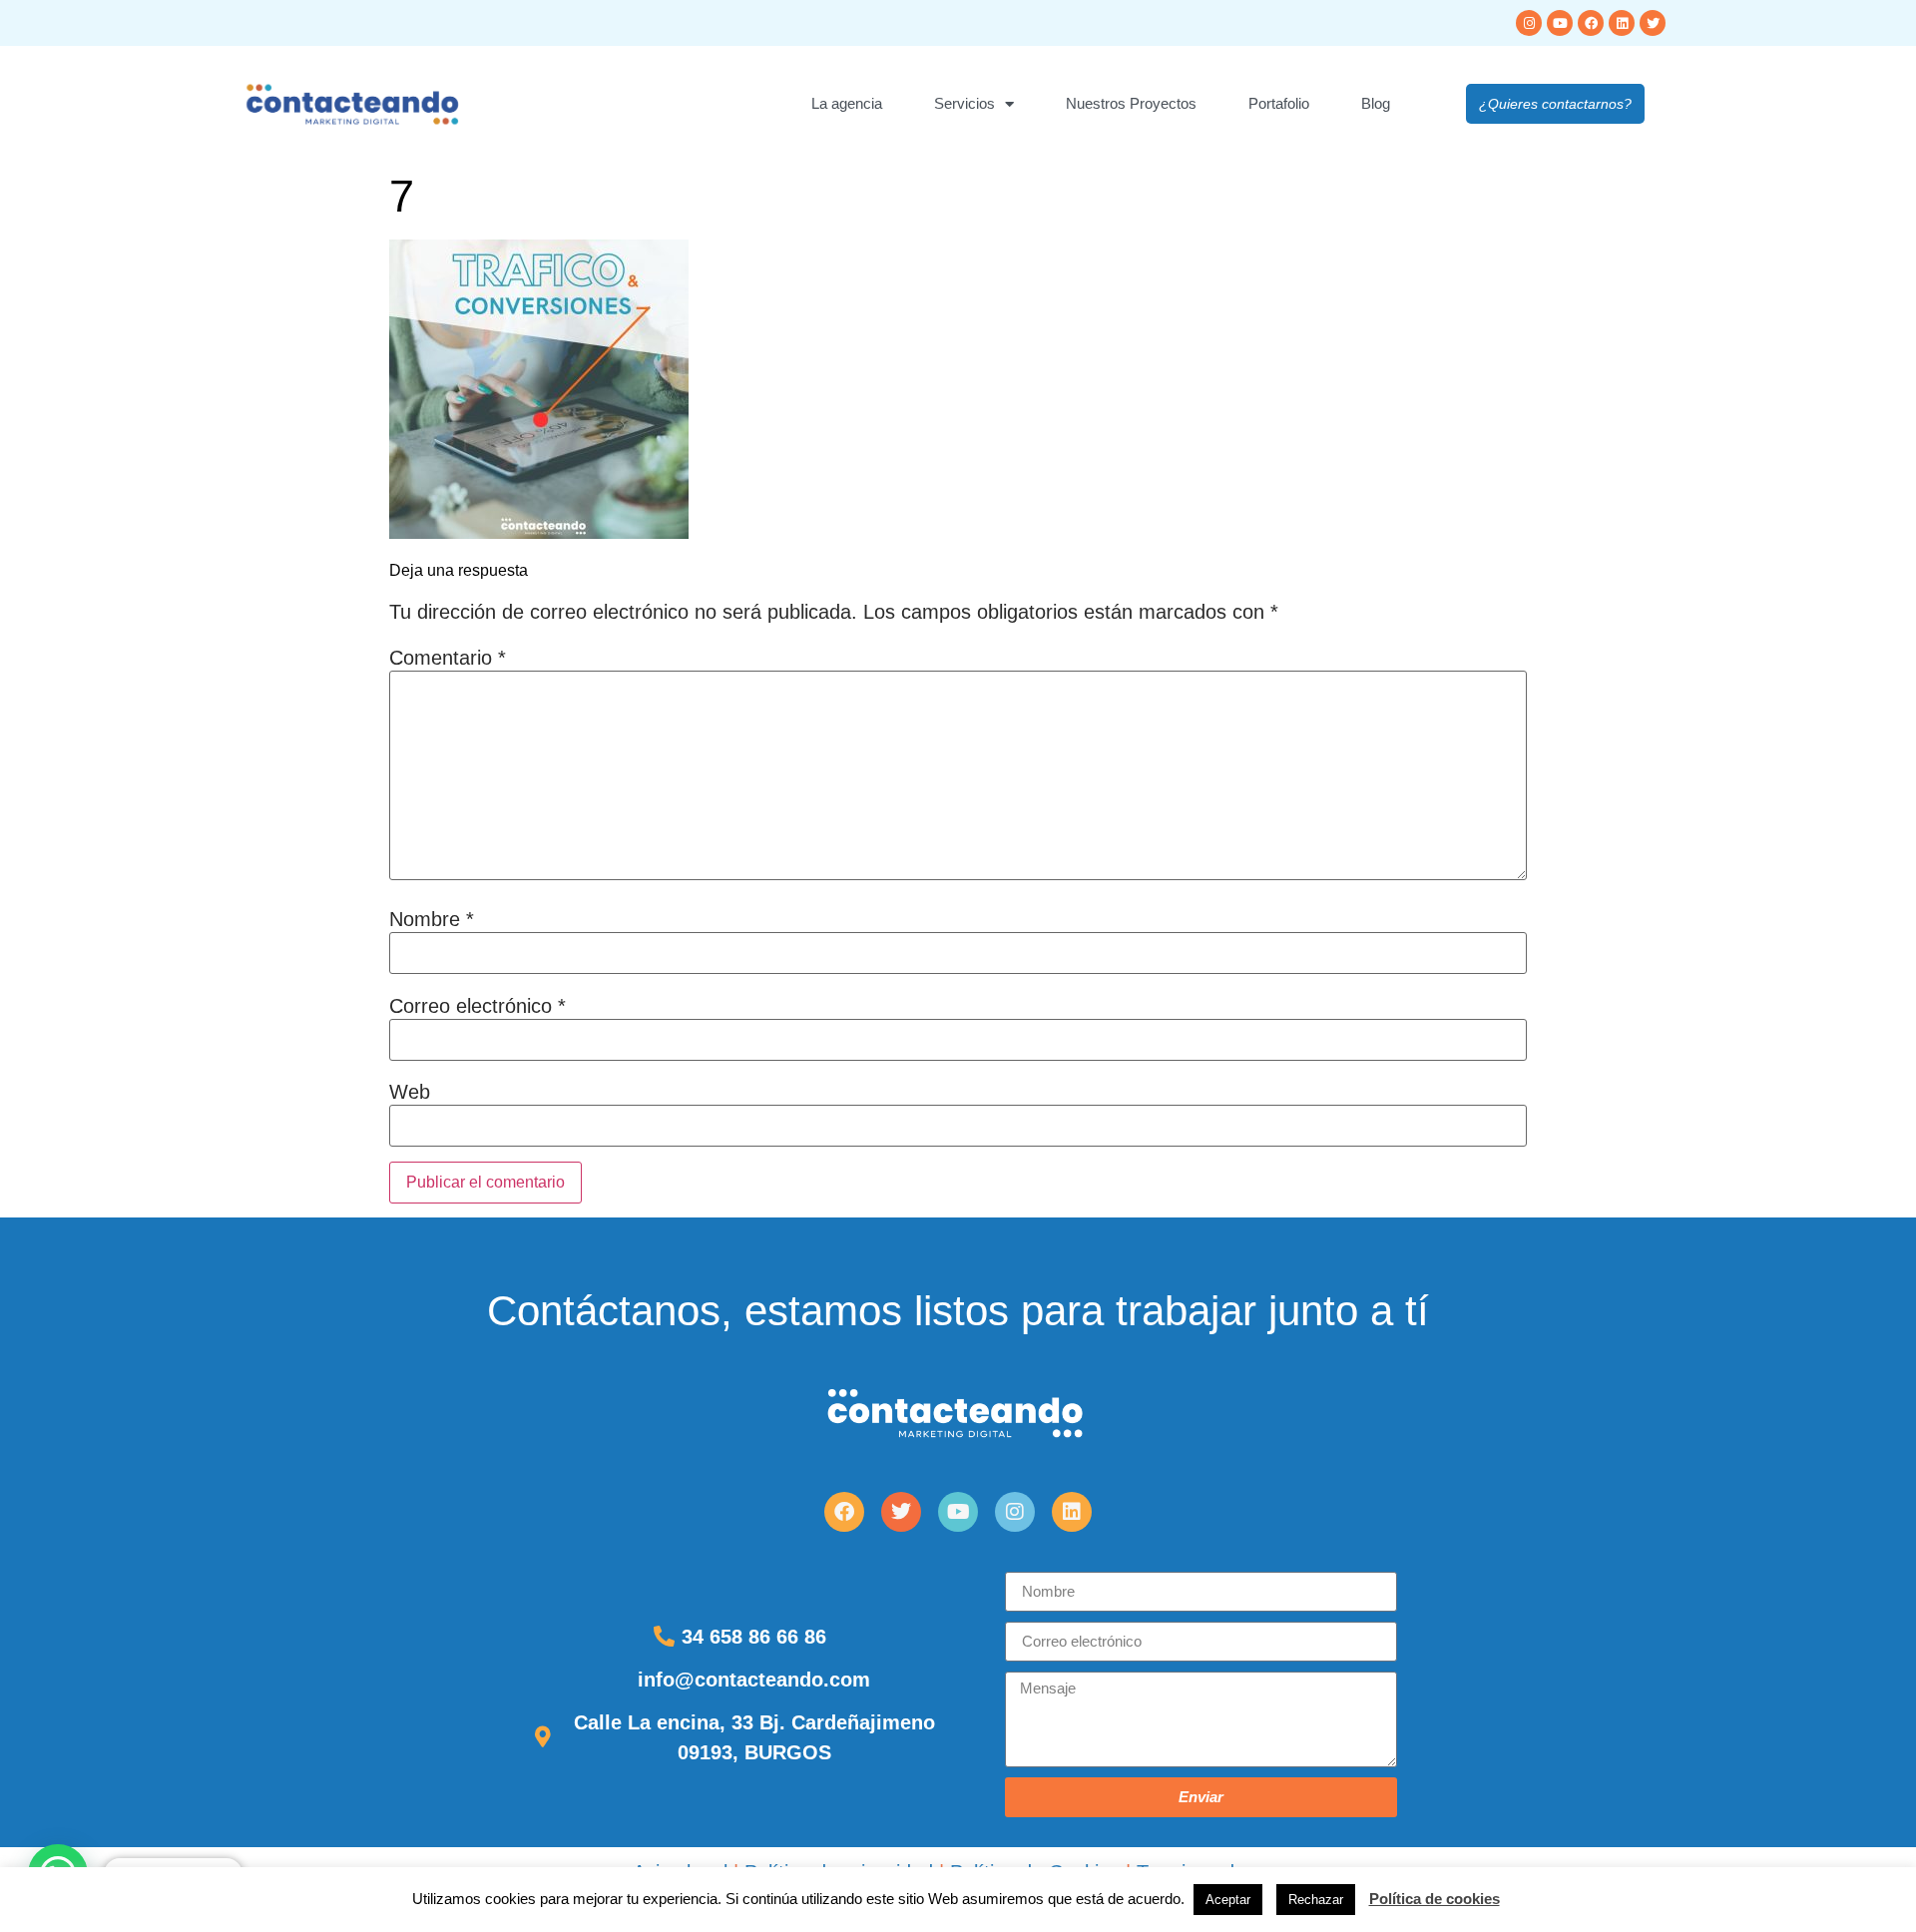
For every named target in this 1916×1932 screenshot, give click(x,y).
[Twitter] (1653, 23)
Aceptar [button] (1228, 1900)
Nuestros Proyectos (1131, 103)
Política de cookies (1435, 1899)
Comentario (448, 658)
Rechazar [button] (1316, 1900)
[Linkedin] (1622, 23)
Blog (1376, 103)
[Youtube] (1560, 23)
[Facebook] (1591, 23)
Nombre (432, 919)
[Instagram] (1529, 23)
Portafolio (1279, 103)
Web (410, 1092)
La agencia (847, 103)
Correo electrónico (478, 1006)
